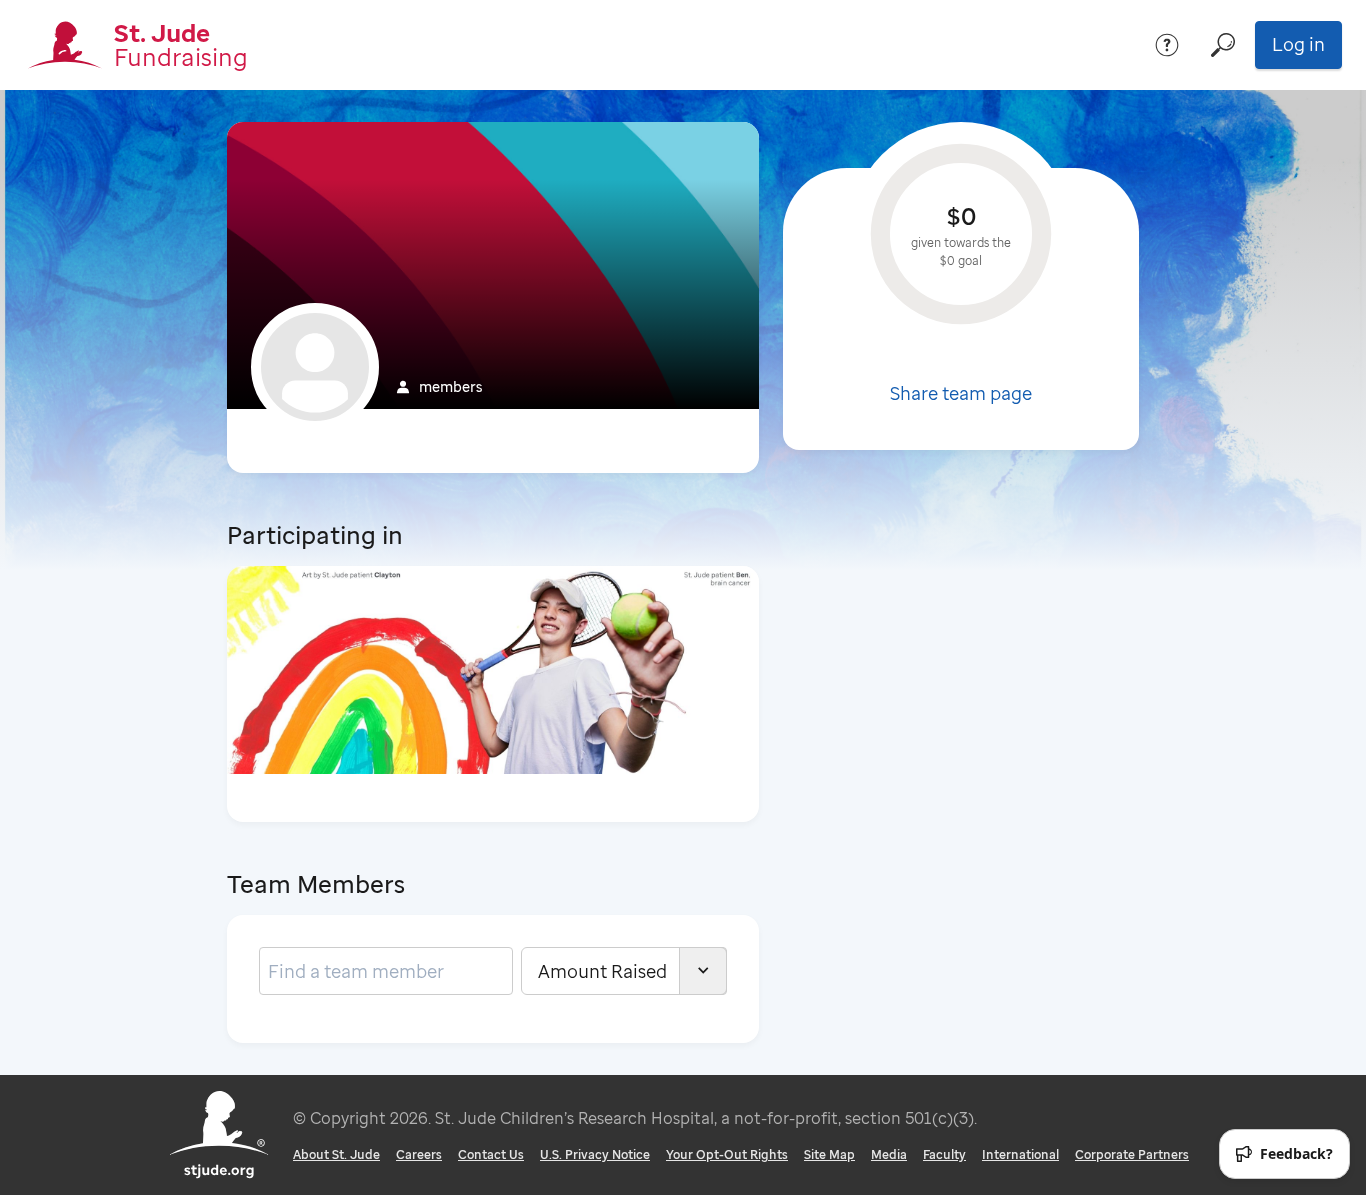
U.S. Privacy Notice (595, 1154)
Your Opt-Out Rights (727, 1154)
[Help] (1167, 45)
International (1020, 1154)
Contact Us (491, 1154)
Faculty (944, 1154)
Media (889, 1154)
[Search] (1223, 45)
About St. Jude (336, 1154)
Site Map (829, 1154)
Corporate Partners (1132, 1154)
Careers (419, 1154)
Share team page (961, 393)
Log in (1298, 44)
